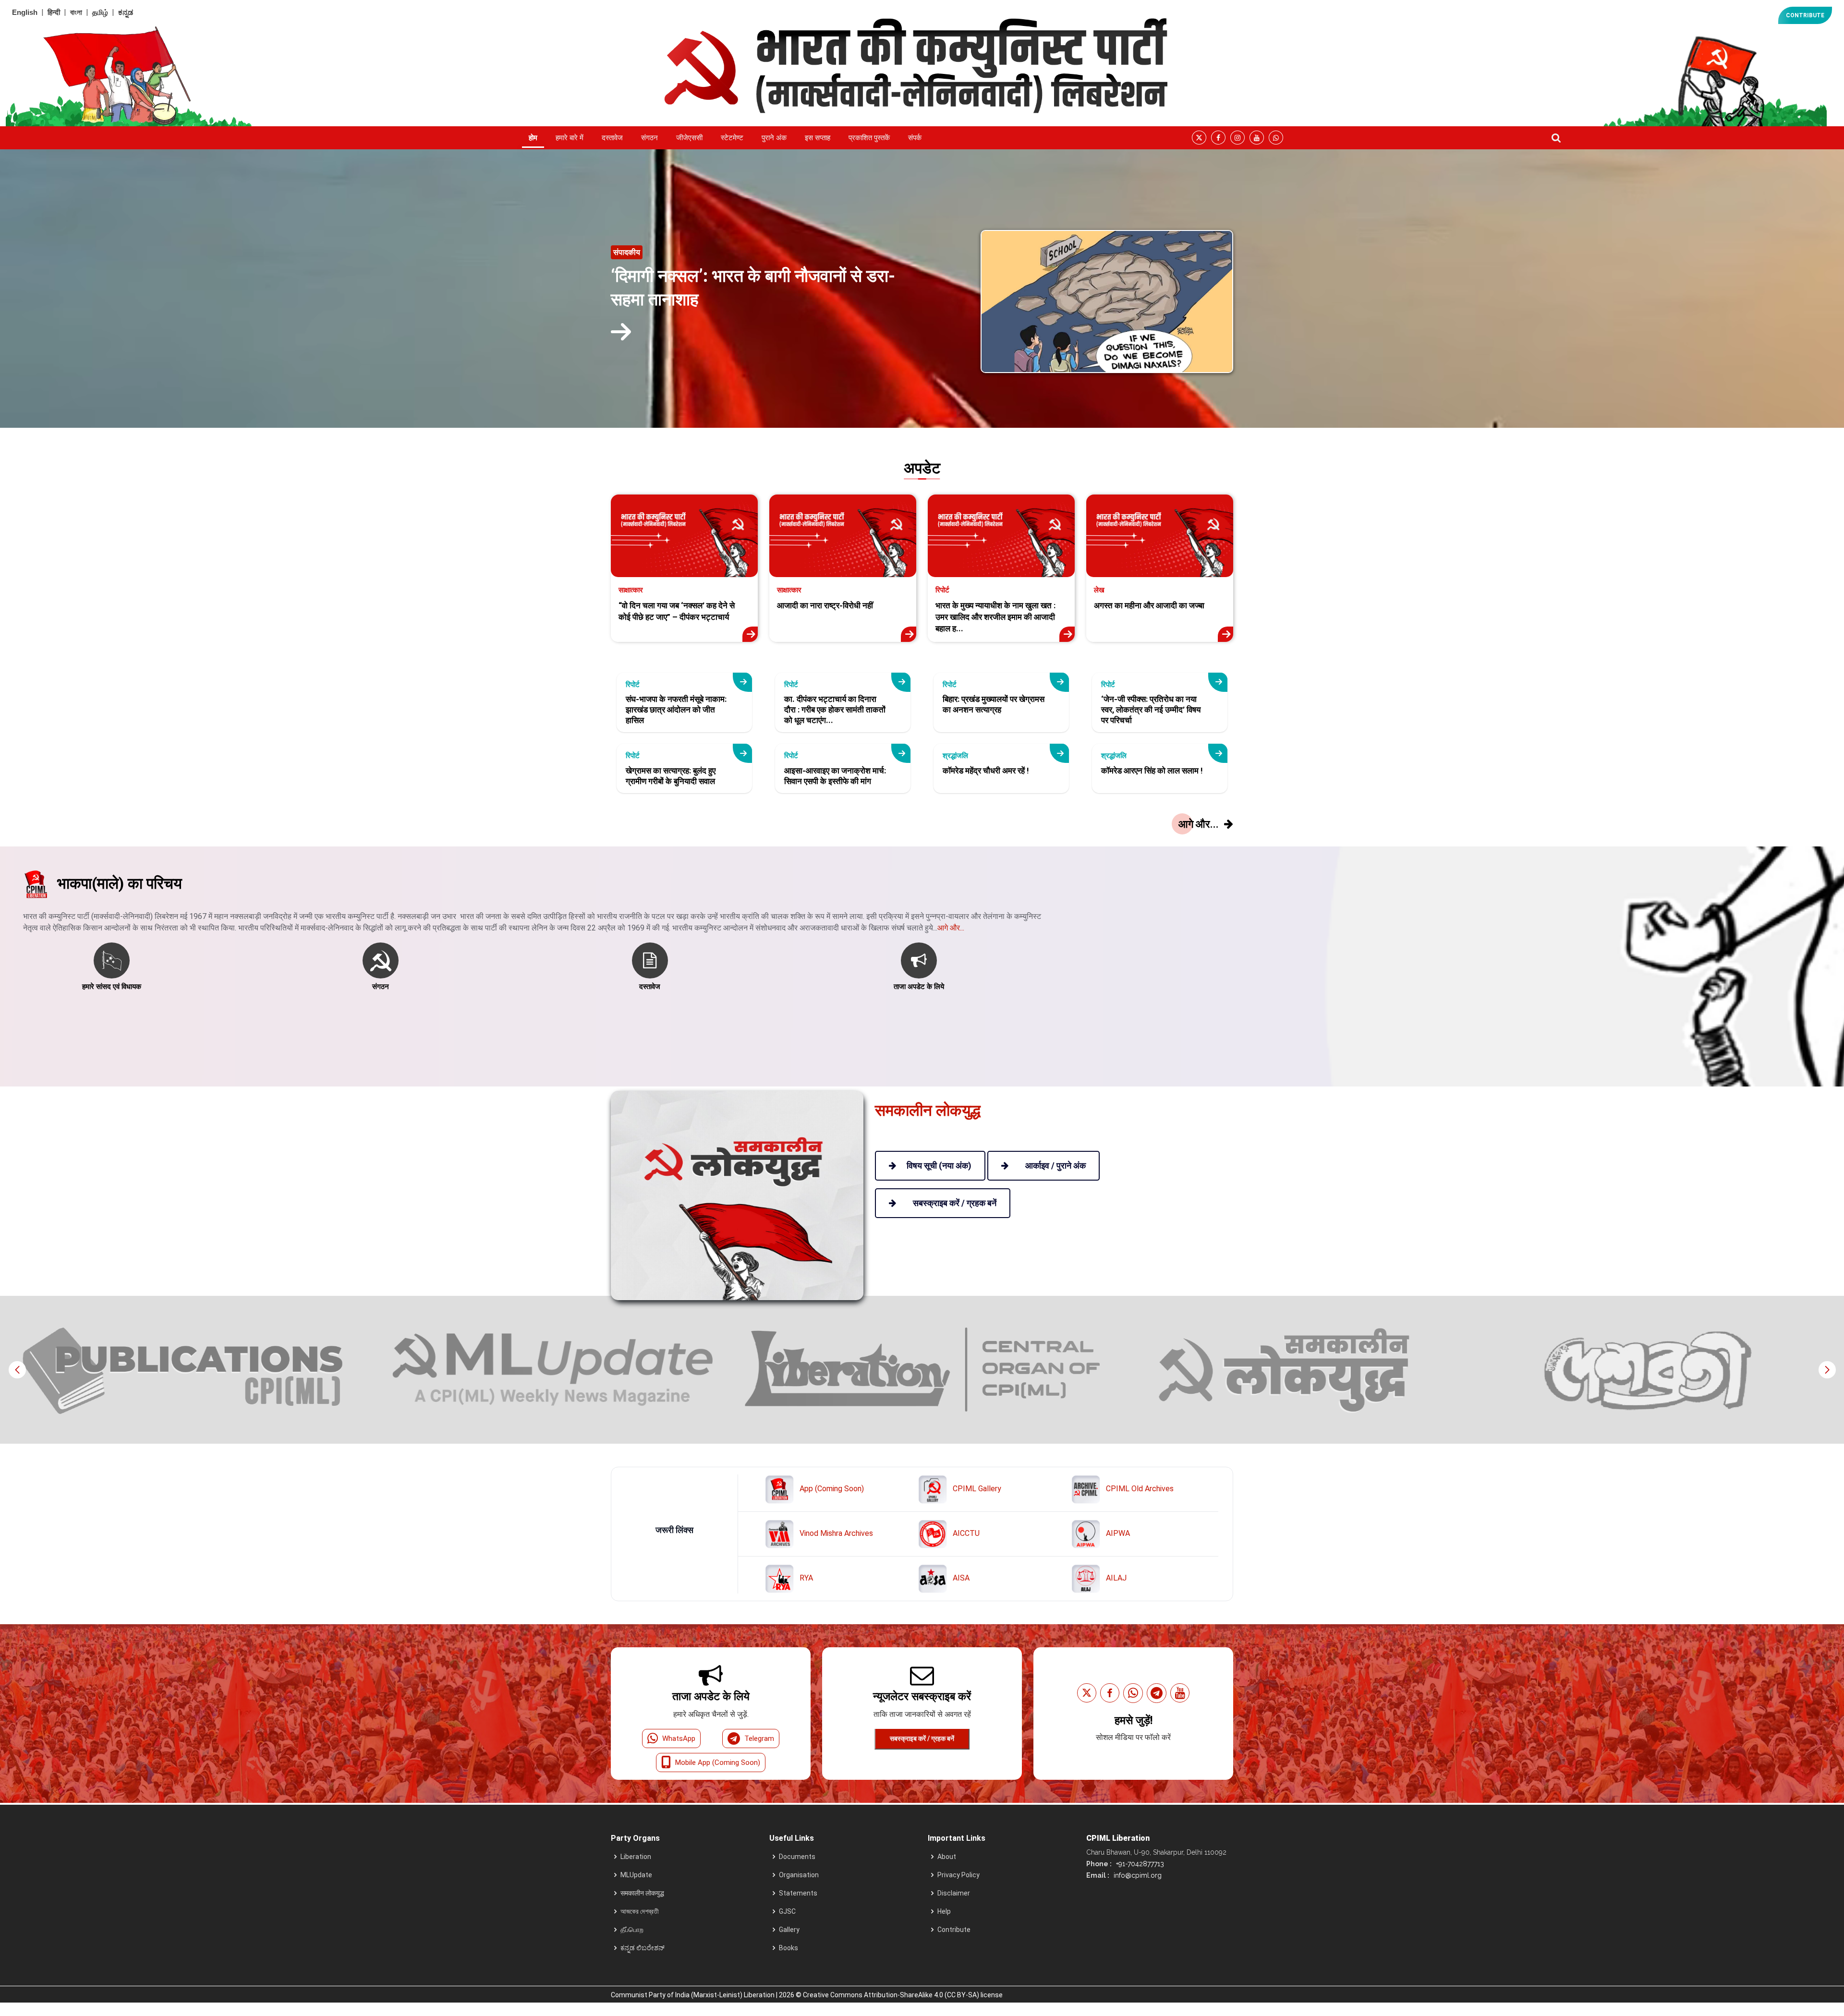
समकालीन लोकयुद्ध (642, 1893)
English (25, 12)
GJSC (787, 1911)
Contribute (954, 1930)
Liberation (636, 1857)
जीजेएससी (689, 138)
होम (533, 138)
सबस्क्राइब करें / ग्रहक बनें (922, 1738)
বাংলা (76, 12)
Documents (797, 1857)
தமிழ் (100, 12)
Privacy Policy (958, 1875)
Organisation (799, 1875)
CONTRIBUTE (1805, 15)
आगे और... (951, 928)
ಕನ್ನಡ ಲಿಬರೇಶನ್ (643, 1948)
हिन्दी (54, 12)
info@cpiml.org (1137, 1875)
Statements (798, 1893)
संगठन (649, 138)
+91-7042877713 (1139, 1864)
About (947, 1857)
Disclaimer (954, 1893)
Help (944, 1911)
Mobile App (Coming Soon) (718, 1762)
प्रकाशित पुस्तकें (869, 138)
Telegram (759, 1738)
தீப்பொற (632, 1930)
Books (789, 1948)
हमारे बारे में (570, 138)
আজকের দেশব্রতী (640, 1911)
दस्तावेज (612, 138)
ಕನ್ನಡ (126, 12)
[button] (1827, 1370)
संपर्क (915, 138)
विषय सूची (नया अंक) (939, 1165)
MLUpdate (636, 1875)
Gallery (789, 1930)
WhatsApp (679, 1738)
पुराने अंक (774, 138)
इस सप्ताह (818, 138)
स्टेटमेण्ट (732, 138)
